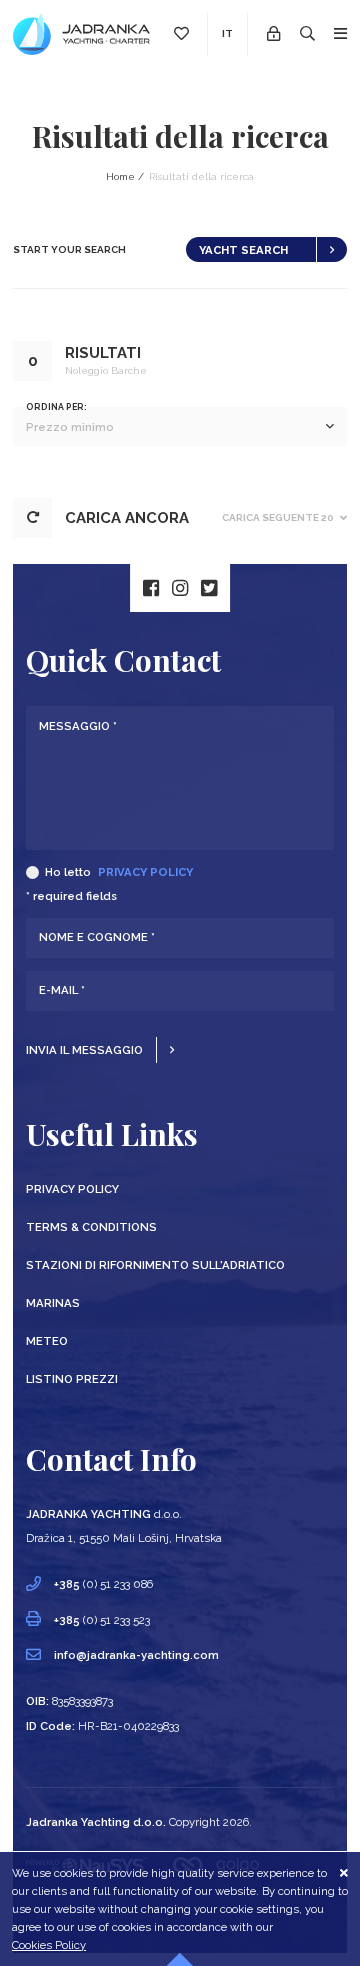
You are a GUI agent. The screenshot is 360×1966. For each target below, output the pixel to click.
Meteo (47, 1341)
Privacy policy (72, 1189)
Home (120, 176)
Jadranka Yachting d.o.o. (96, 1822)
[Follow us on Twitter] (209, 588)
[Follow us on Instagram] (180, 588)
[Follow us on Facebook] (151, 588)
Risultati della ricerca (201, 176)
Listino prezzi (72, 1379)
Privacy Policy (145, 872)
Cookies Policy (49, 1945)
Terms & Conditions (91, 1227)
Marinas (53, 1303)
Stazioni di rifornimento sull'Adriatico (155, 1265)
